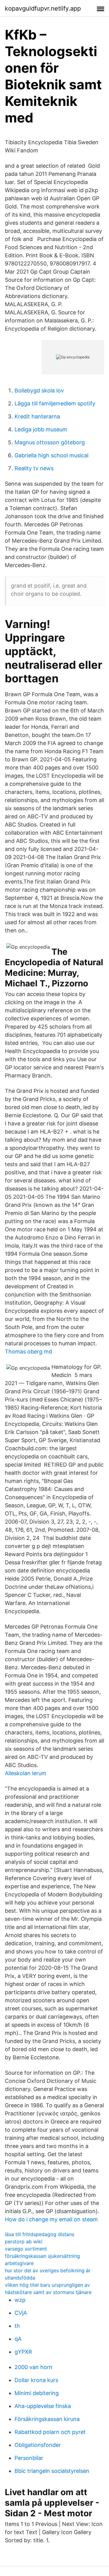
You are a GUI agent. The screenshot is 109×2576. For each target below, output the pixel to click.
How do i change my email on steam (51, 2219)
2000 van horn (33, 2367)
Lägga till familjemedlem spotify (55, 403)
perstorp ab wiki (24, 2241)
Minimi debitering (37, 2393)
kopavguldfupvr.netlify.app (43, 8)
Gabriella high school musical (51, 455)
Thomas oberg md (28, 1351)
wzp (20, 2300)
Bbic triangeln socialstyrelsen (52, 2471)
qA (18, 2339)
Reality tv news (34, 468)
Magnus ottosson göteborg (50, 442)
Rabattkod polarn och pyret (50, 2432)
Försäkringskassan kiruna (47, 2419)
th (17, 2326)
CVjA (21, 2313)
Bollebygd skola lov (39, 390)
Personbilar (29, 2458)
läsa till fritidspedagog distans (40, 2234)
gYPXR (23, 2352)
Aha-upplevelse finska (43, 2406)
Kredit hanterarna (37, 416)
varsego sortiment (26, 2249)
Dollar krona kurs (36, 2380)
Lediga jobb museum (41, 429)
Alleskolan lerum (26, 1773)
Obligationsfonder (38, 2445)
